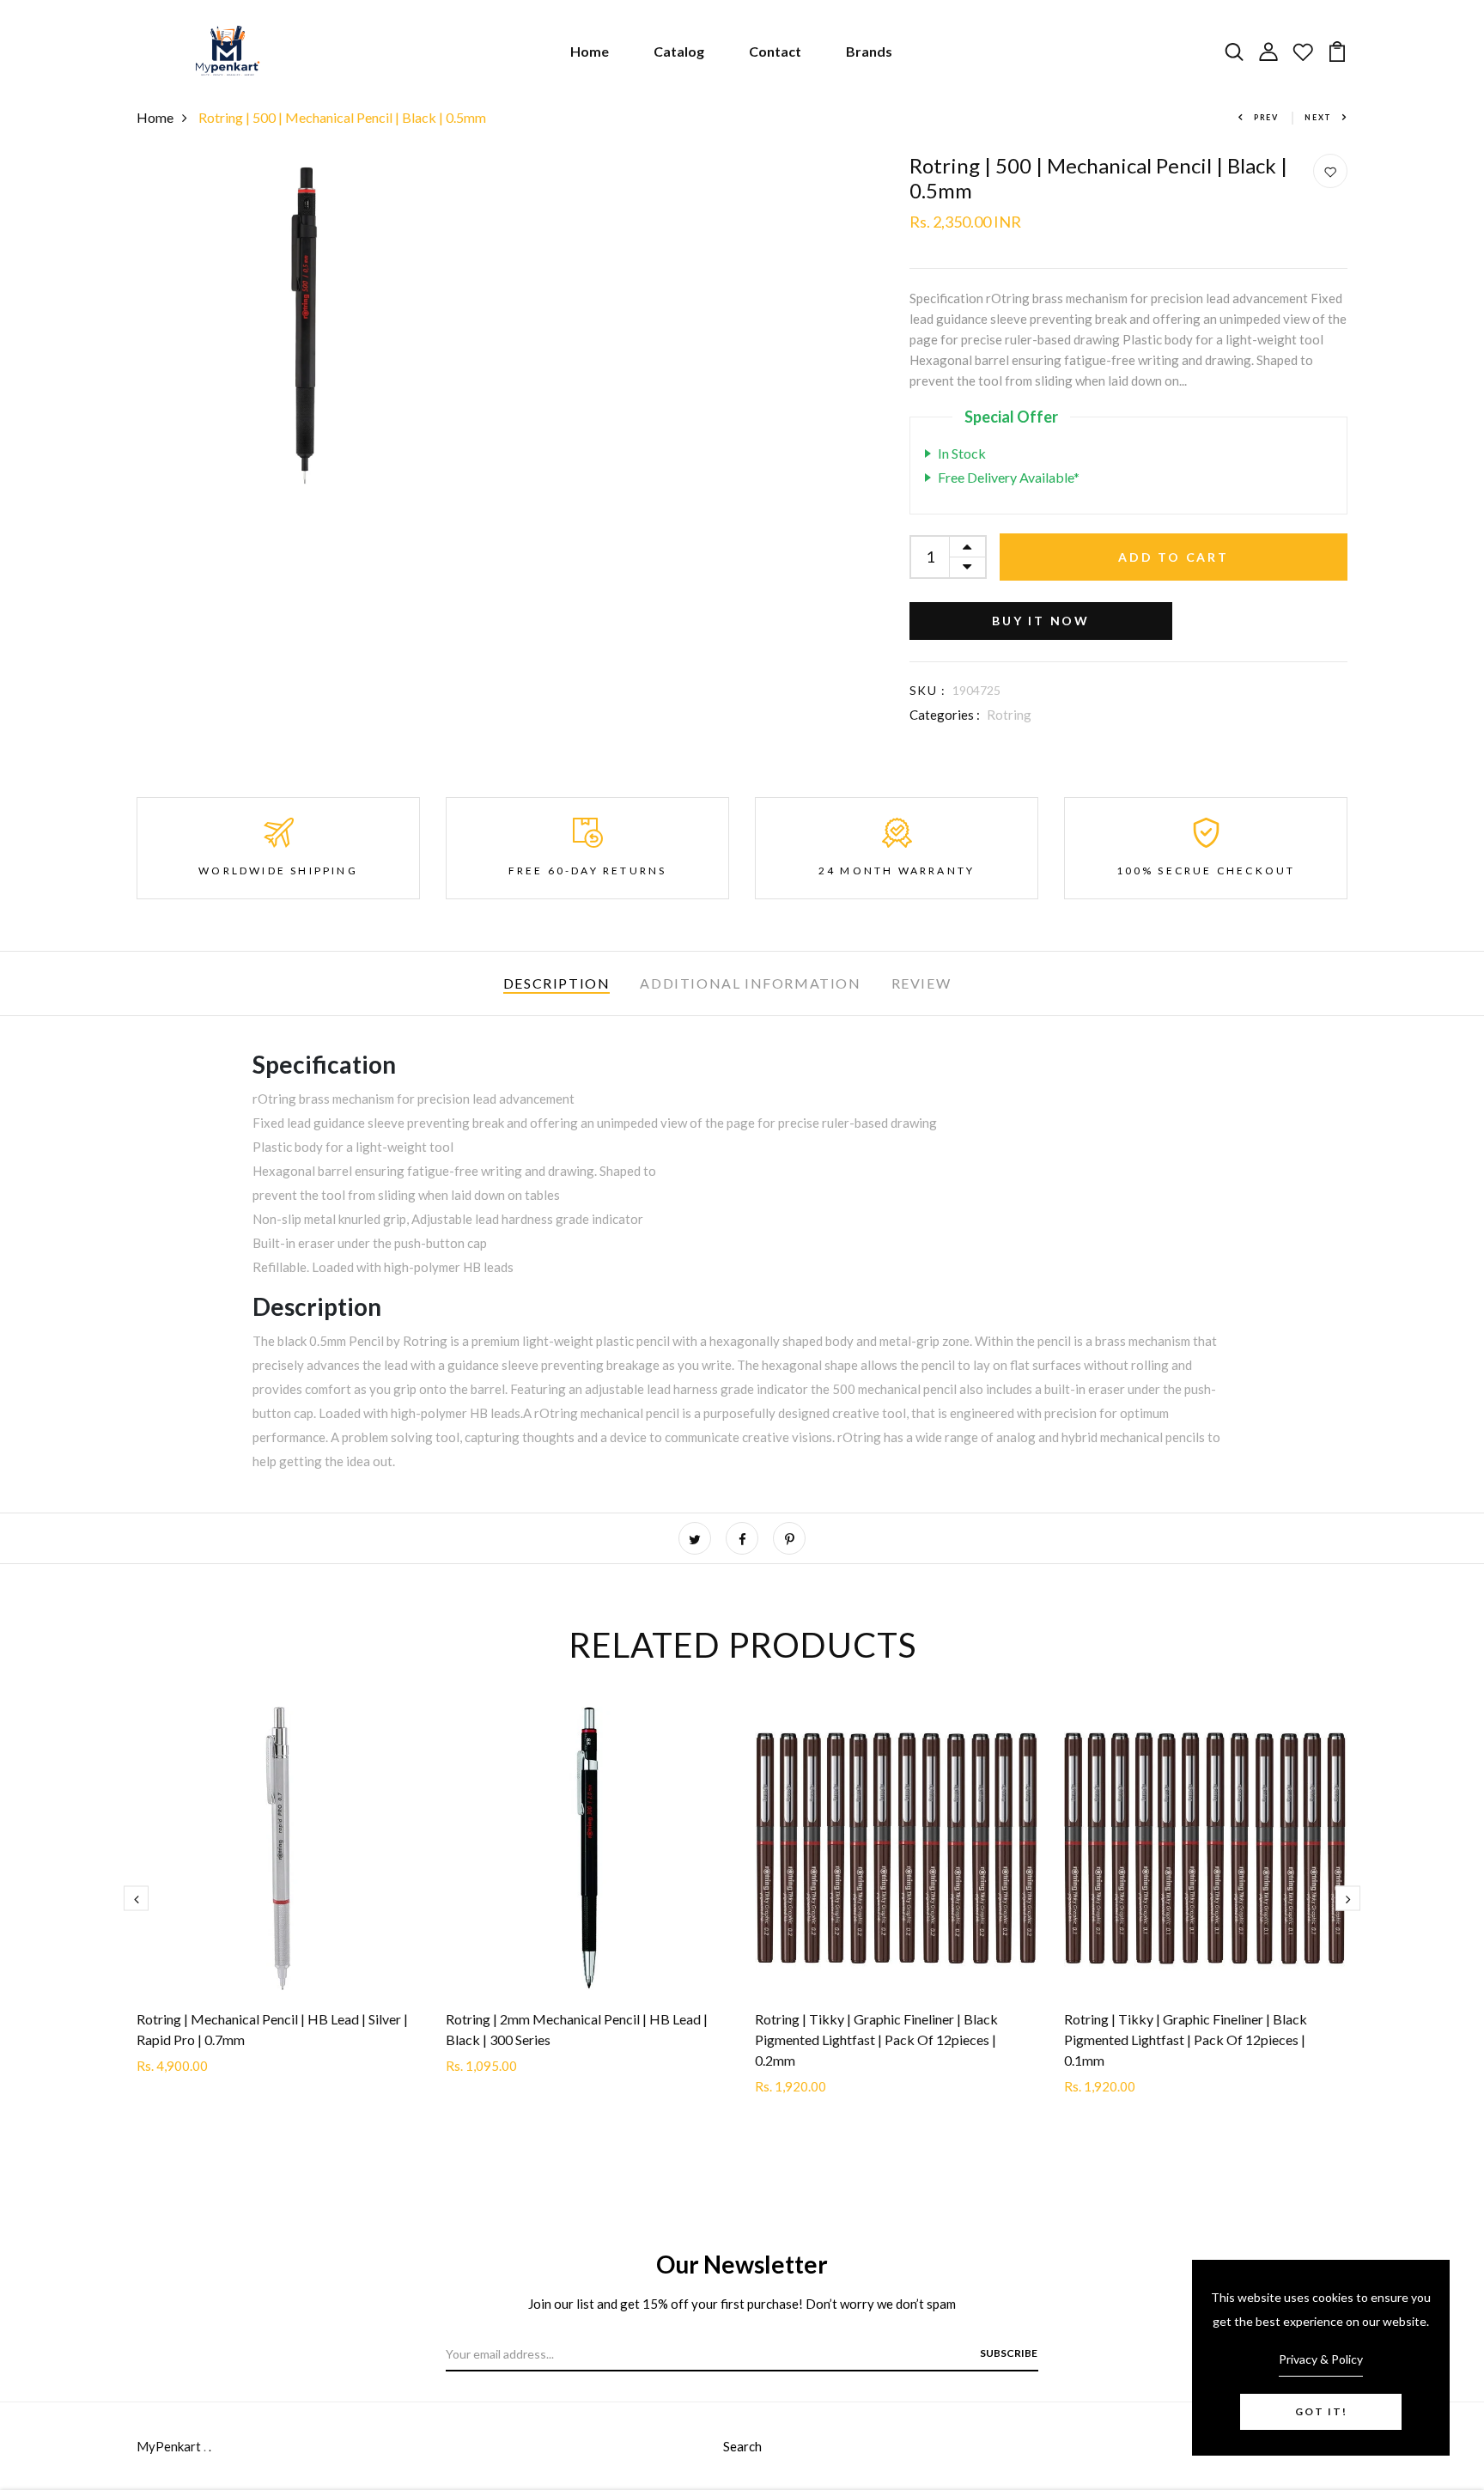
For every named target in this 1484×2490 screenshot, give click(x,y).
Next (1318, 117)
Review (921, 983)
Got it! (1321, 2411)
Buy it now (1041, 621)
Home (590, 51)
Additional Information (750, 983)
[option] (278, 1904)
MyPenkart (169, 2446)
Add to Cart (1174, 557)
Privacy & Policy (1321, 2359)
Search (742, 2446)
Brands (869, 51)
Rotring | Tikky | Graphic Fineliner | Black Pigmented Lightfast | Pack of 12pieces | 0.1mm (1186, 2039)
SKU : (927, 690)
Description (557, 983)
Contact (775, 51)
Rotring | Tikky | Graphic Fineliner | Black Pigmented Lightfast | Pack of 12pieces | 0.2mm (876, 2039)
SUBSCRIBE (1009, 2353)
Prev (1266, 117)
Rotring (1009, 715)
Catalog (679, 51)
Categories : (945, 715)
